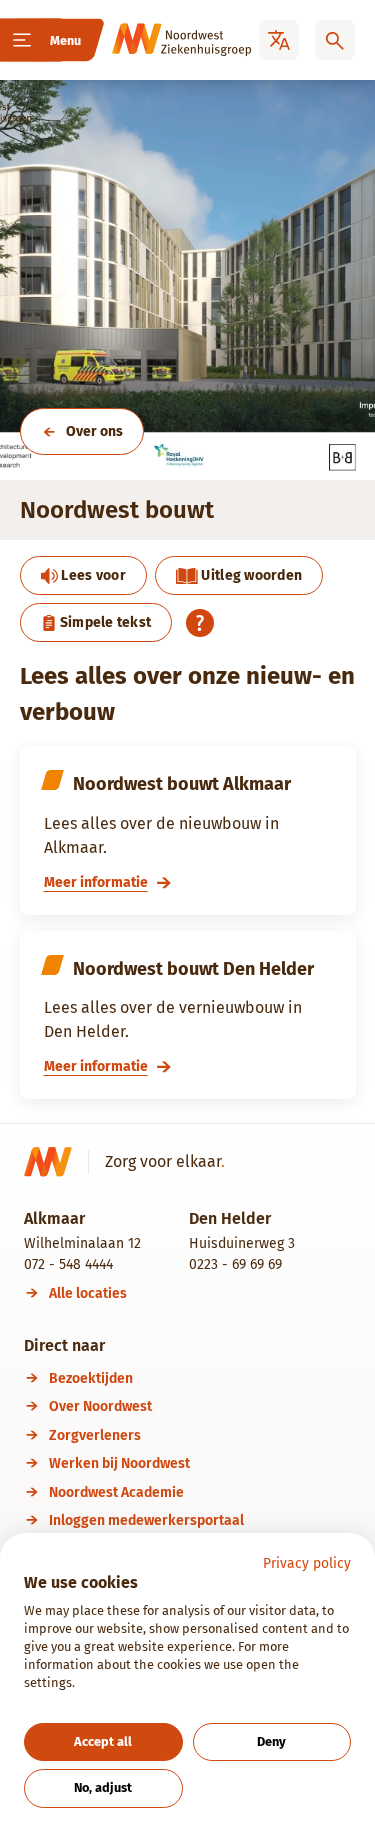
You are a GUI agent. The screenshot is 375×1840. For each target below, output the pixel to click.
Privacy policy (307, 1563)
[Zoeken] (335, 40)
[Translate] (279, 40)
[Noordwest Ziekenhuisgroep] (154, 40)
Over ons (94, 431)
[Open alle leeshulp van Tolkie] (200, 623)
